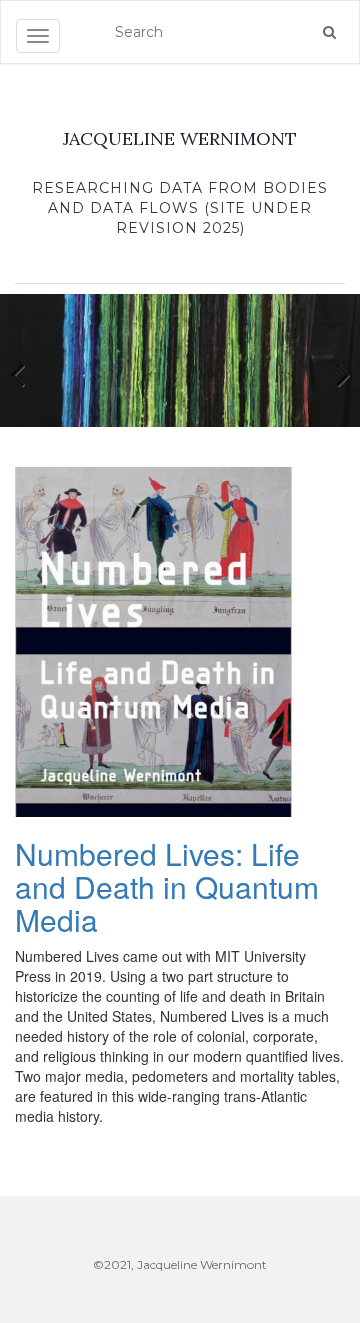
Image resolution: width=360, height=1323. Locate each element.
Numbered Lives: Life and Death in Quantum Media (167, 886)
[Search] (329, 32)
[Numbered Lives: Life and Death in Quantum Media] (153, 640)
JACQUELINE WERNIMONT (180, 138)
